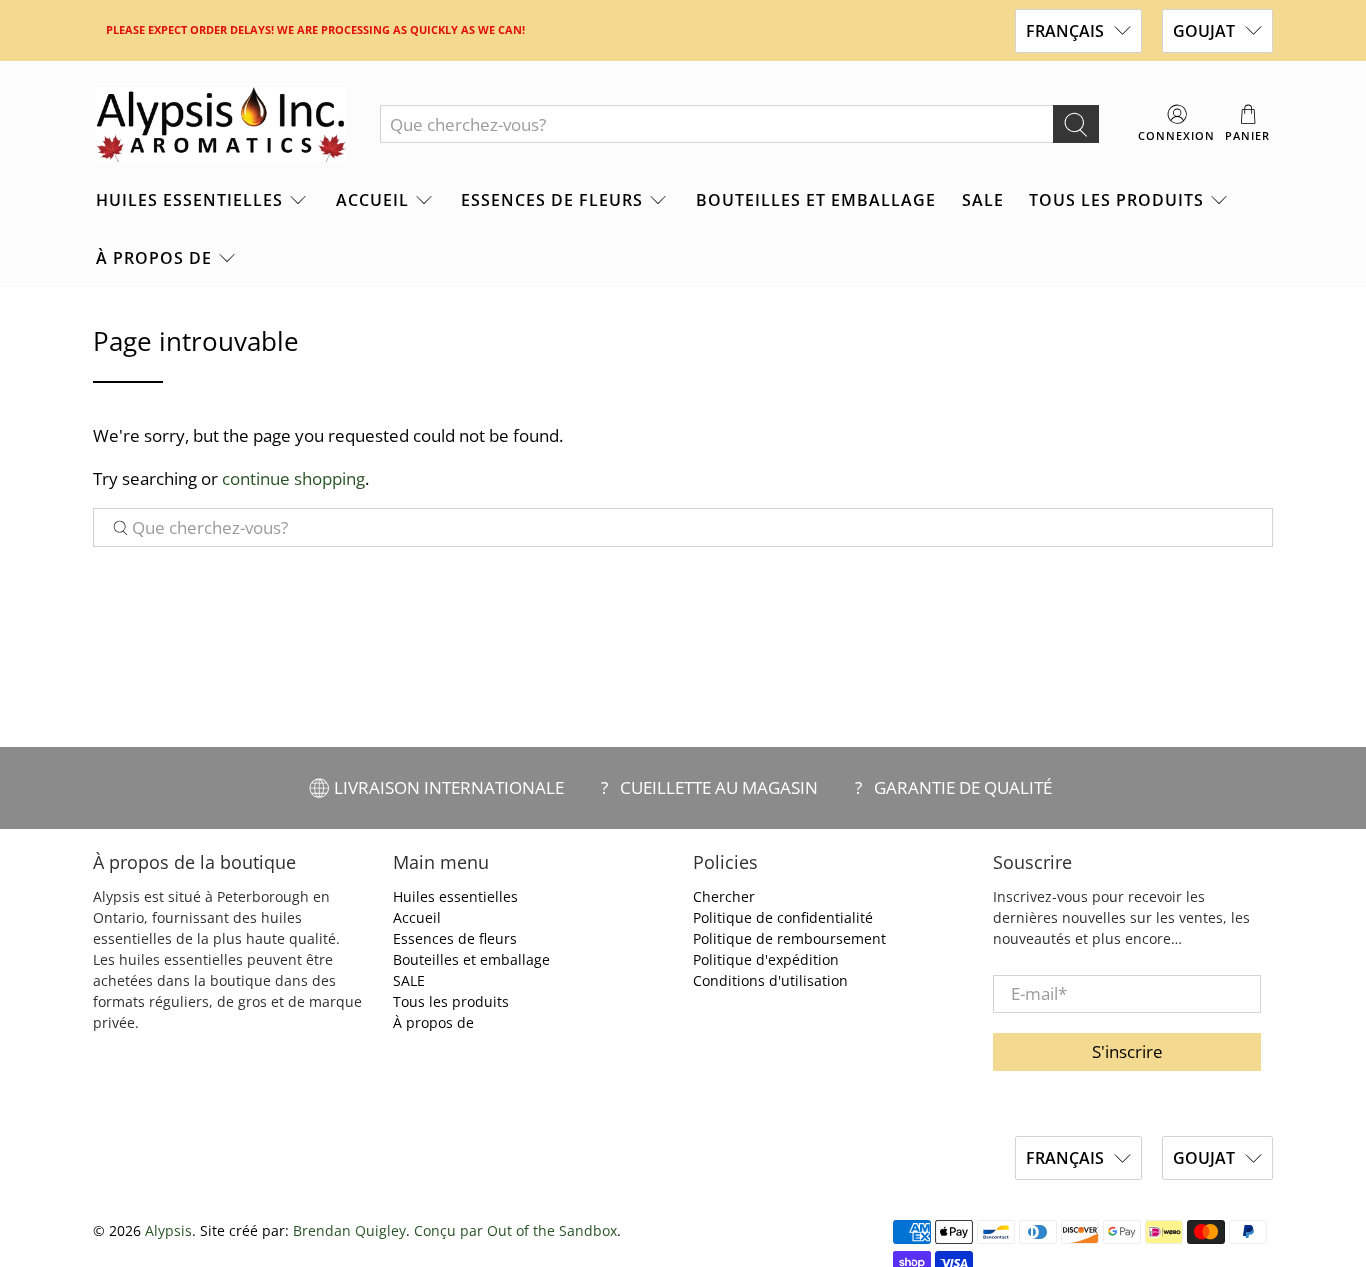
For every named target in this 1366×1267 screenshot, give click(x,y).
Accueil (372, 200)
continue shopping (293, 478)
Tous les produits (1116, 200)
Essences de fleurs (552, 200)
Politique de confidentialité (783, 917)
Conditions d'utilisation (770, 980)
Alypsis (168, 1230)
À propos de (154, 258)
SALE (983, 200)
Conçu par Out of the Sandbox (515, 1230)
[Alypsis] (221, 125)
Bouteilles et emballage (816, 200)
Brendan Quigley (349, 1230)
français (1065, 31)
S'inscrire (1127, 1051)
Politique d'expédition (766, 959)
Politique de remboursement (789, 938)
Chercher (724, 896)
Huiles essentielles (189, 200)
